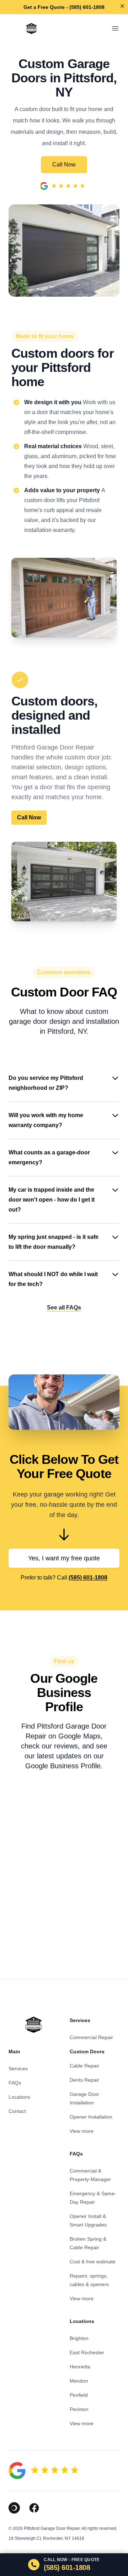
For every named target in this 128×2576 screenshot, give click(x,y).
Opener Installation (91, 2117)
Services (18, 2069)
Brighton (79, 2338)
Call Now (64, 164)
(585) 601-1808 (88, 1578)
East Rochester (87, 2352)
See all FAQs (64, 1308)
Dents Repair (84, 2080)
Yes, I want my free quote (64, 1558)
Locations (19, 2097)
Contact (17, 2111)
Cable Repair (84, 2066)
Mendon (79, 2381)
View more (82, 2131)
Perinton (79, 2409)
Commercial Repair (91, 2037)
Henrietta (80, 2367)
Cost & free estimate (93, 2262)
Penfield (79, 2395)
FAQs (15, 2083)
